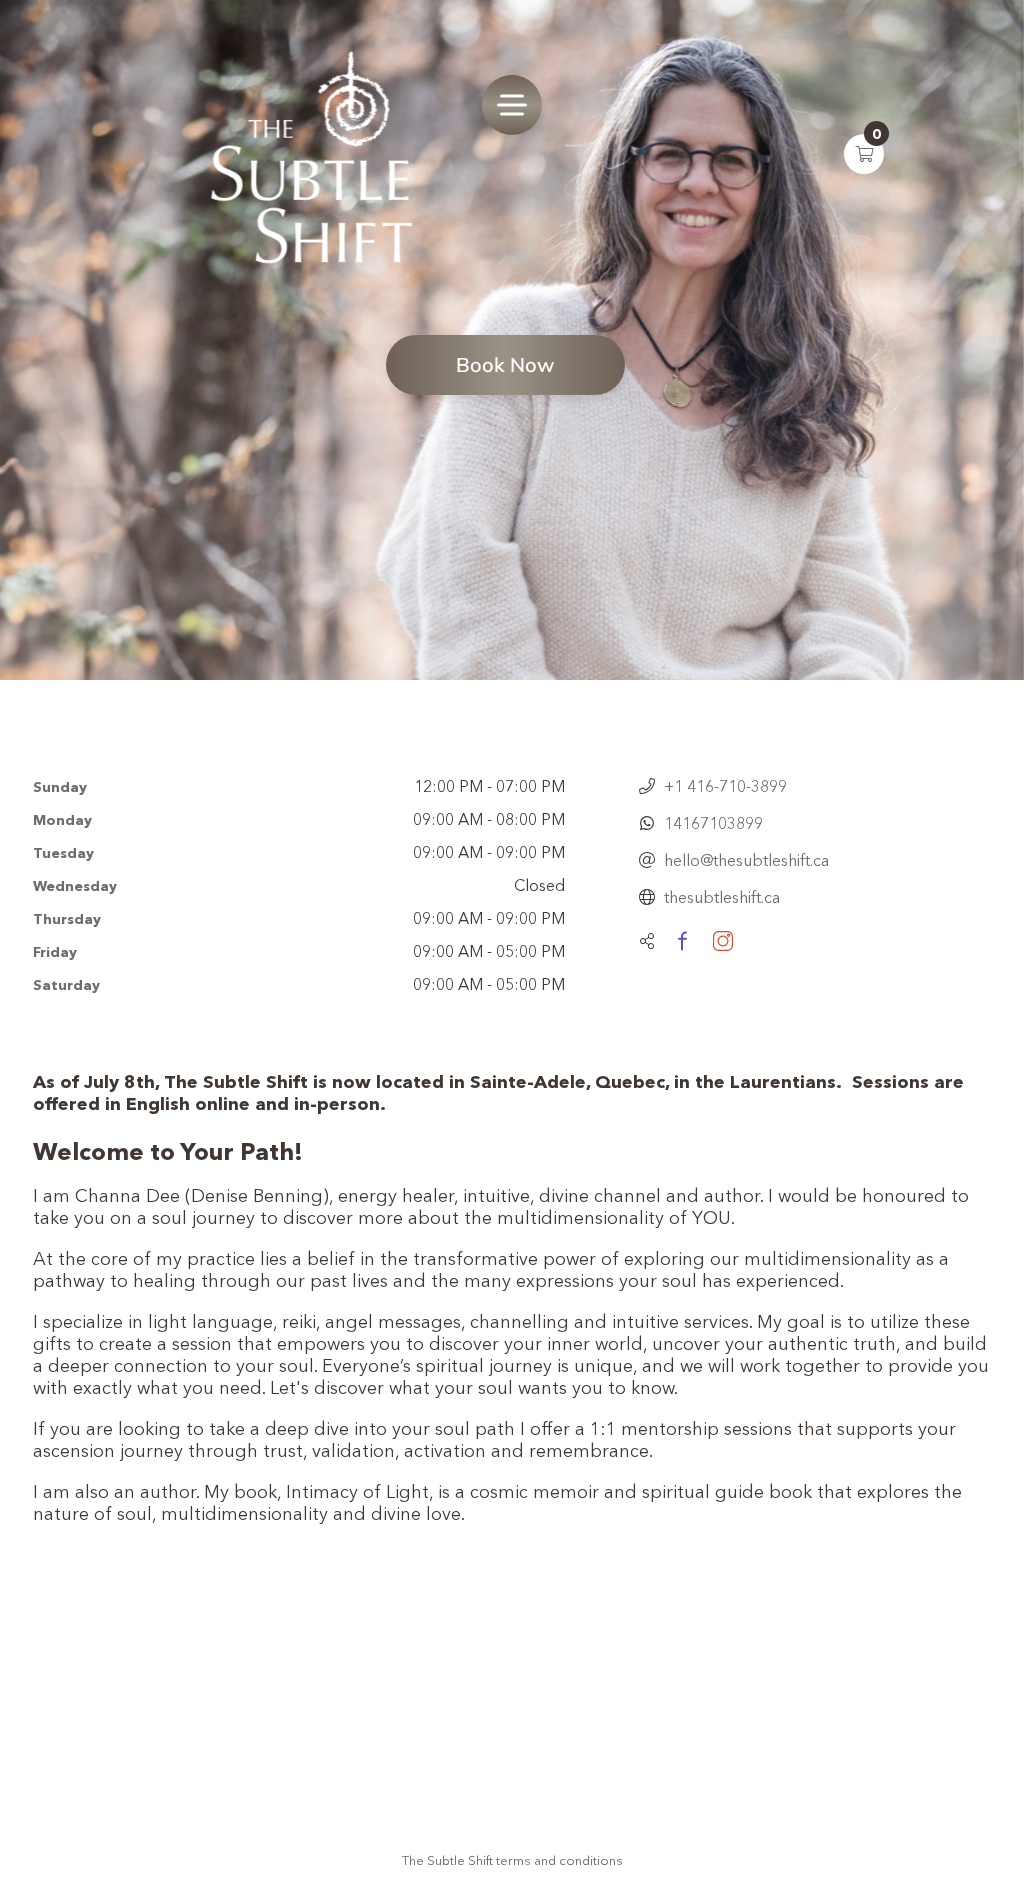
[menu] (512, 105)
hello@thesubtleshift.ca (746, 860)
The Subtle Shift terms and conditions (512, 1860)
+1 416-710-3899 (725, 786)
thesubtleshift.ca (722, 897)
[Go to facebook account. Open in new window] (682, 941)
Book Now (505, 364)
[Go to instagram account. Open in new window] (723, 941)
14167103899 (713, 823)
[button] (864, 154)
